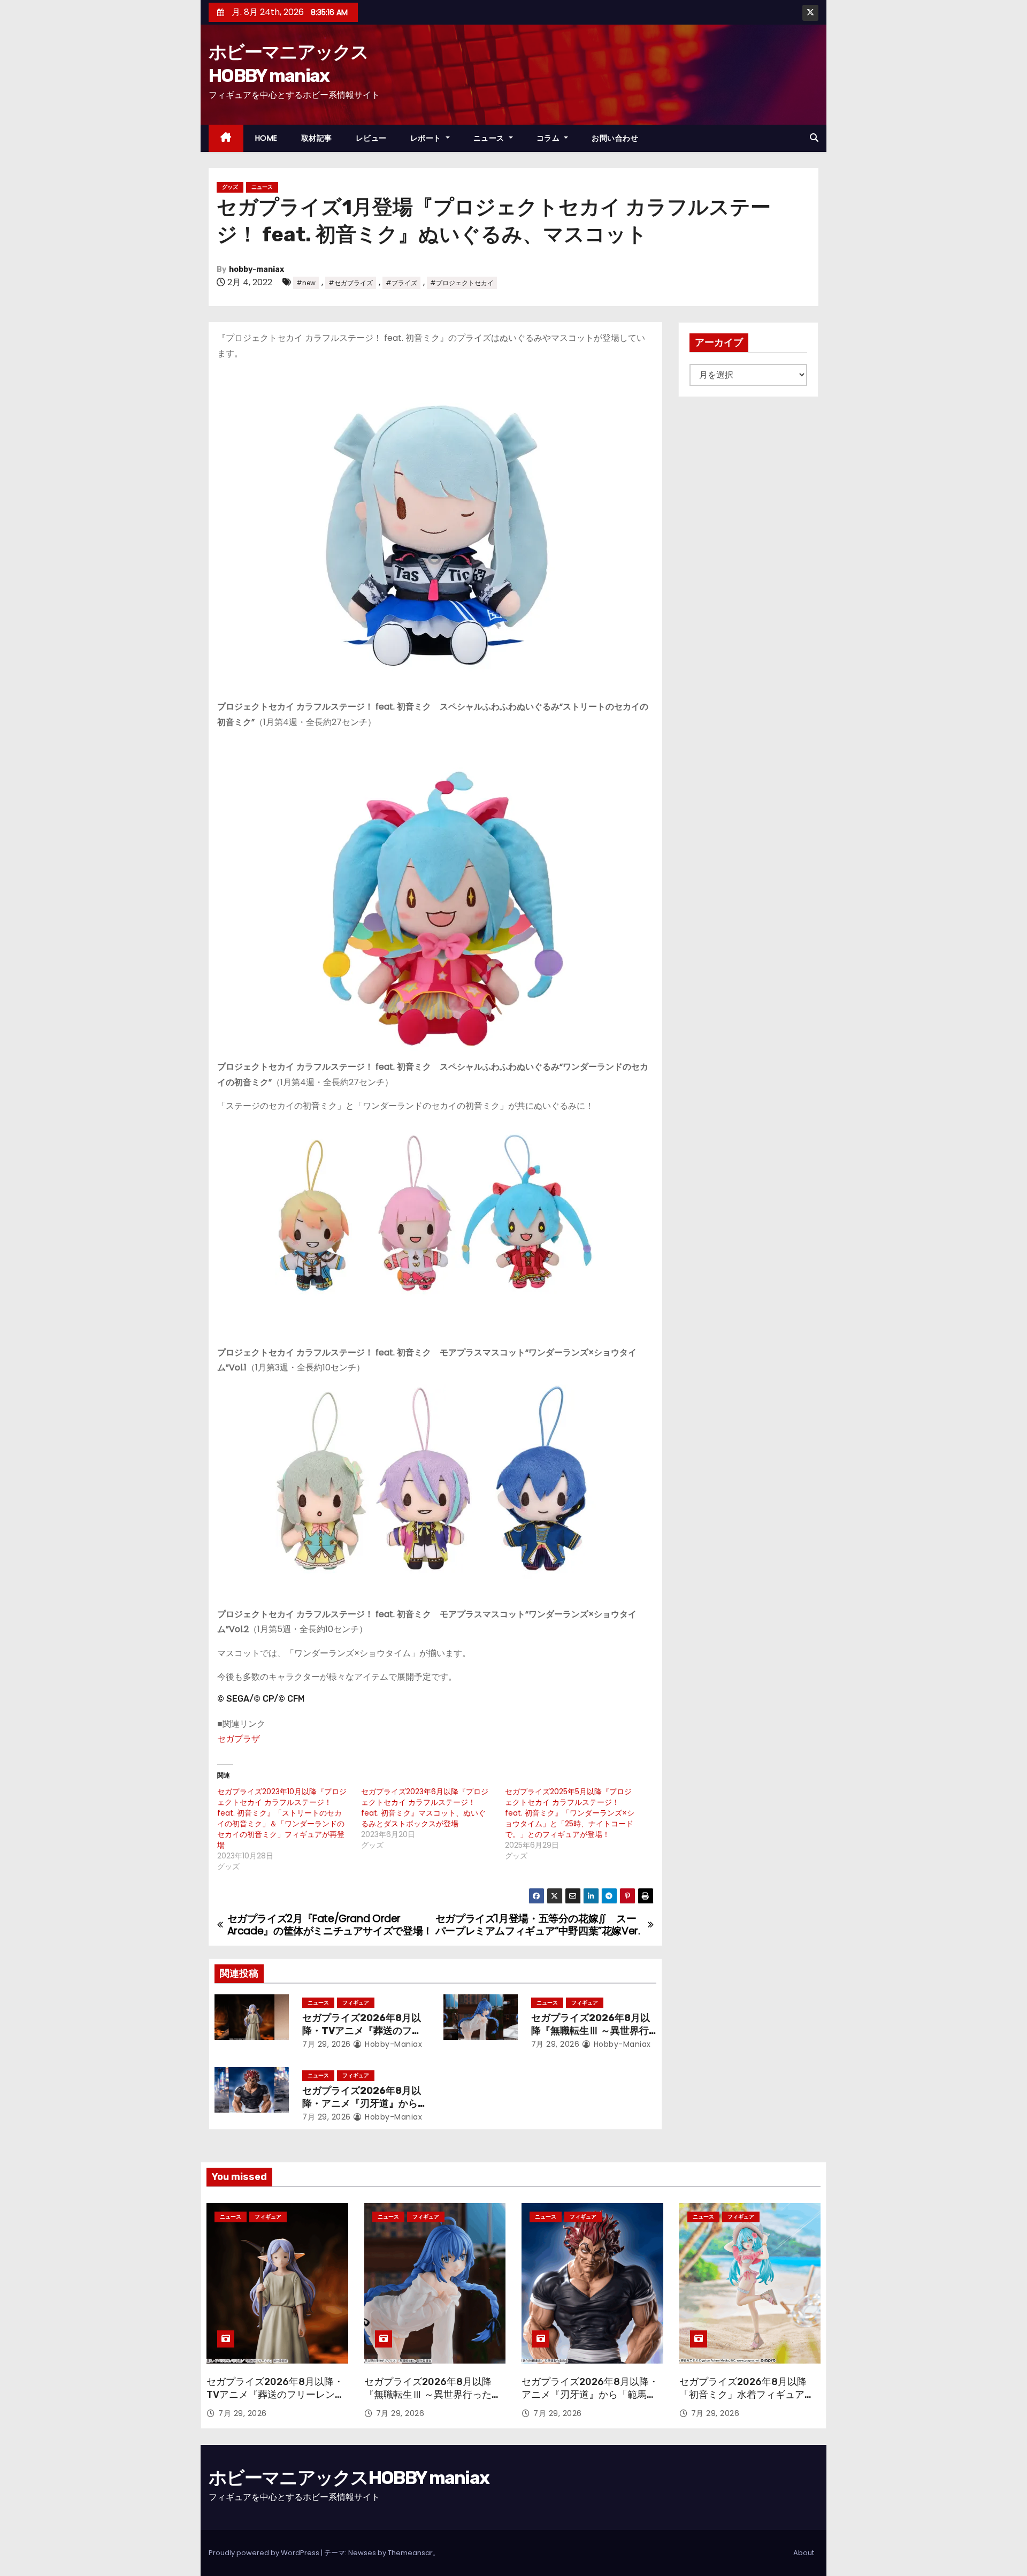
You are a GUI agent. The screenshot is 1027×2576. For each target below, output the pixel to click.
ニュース (490, 138)
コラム (549, 138)
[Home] (226, 138)
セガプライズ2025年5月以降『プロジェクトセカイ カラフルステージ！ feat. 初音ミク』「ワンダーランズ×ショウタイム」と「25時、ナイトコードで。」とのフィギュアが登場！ (570, 1813)
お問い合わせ (615, 138)
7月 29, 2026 (327, 2044)
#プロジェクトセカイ (462, 283)
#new (306, 283)
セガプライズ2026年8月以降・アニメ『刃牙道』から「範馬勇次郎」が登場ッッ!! (363, 2104)
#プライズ (401, 283)
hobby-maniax (256, 269)
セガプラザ (239, 1739)
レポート (427, 138)
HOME (266, 138)
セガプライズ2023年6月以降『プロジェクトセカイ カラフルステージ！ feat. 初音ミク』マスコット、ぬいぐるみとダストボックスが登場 (425, 1808)
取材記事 (317, 138)
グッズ (230, 187)
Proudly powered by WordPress (265, 2553)
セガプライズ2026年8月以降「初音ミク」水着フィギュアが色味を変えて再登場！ (747, 2395)
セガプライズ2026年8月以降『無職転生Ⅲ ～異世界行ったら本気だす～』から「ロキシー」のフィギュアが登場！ (433, 2401)
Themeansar (410, 2553)
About (804, 2553)
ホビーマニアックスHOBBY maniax (349, 2478)
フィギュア (356, 2003)
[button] (814, 138)
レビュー (371, 138)
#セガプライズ (351, 283)
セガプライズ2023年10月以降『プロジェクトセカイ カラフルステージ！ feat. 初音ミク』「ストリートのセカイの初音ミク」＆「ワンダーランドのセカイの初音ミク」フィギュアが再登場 (282, 1818)
